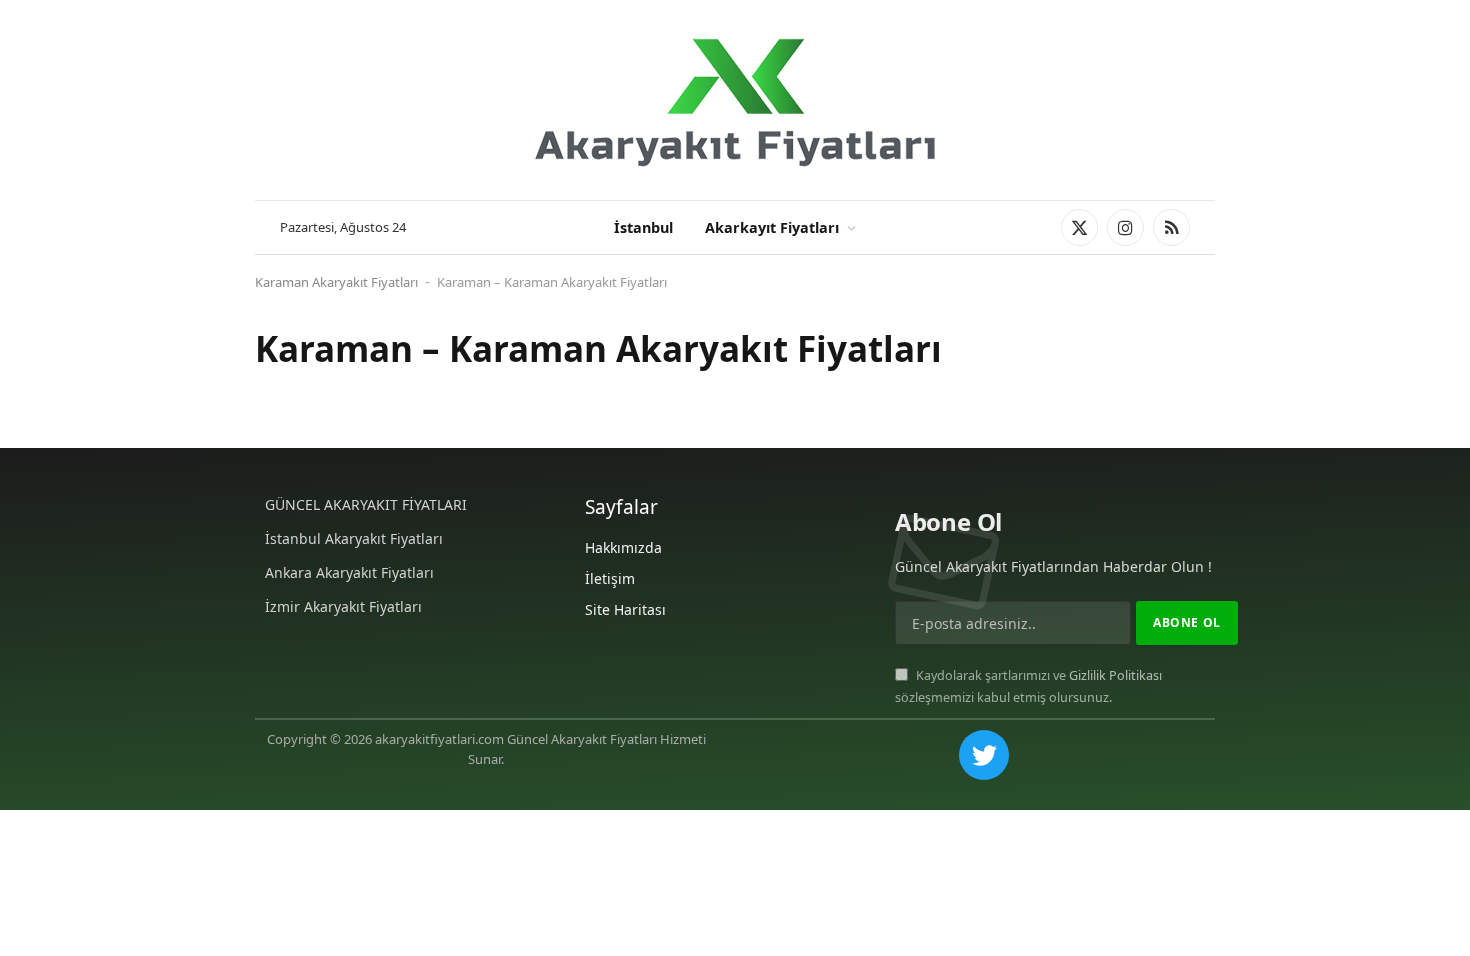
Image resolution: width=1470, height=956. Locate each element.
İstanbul (643, 227)
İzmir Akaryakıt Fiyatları (343, 606)
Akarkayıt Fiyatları (772, 227)
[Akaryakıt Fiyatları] (735, 100)
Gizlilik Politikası (1115, 675)
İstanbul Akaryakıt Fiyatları (354, 538)
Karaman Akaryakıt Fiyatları (336, 282)
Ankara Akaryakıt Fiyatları (349, 572)
